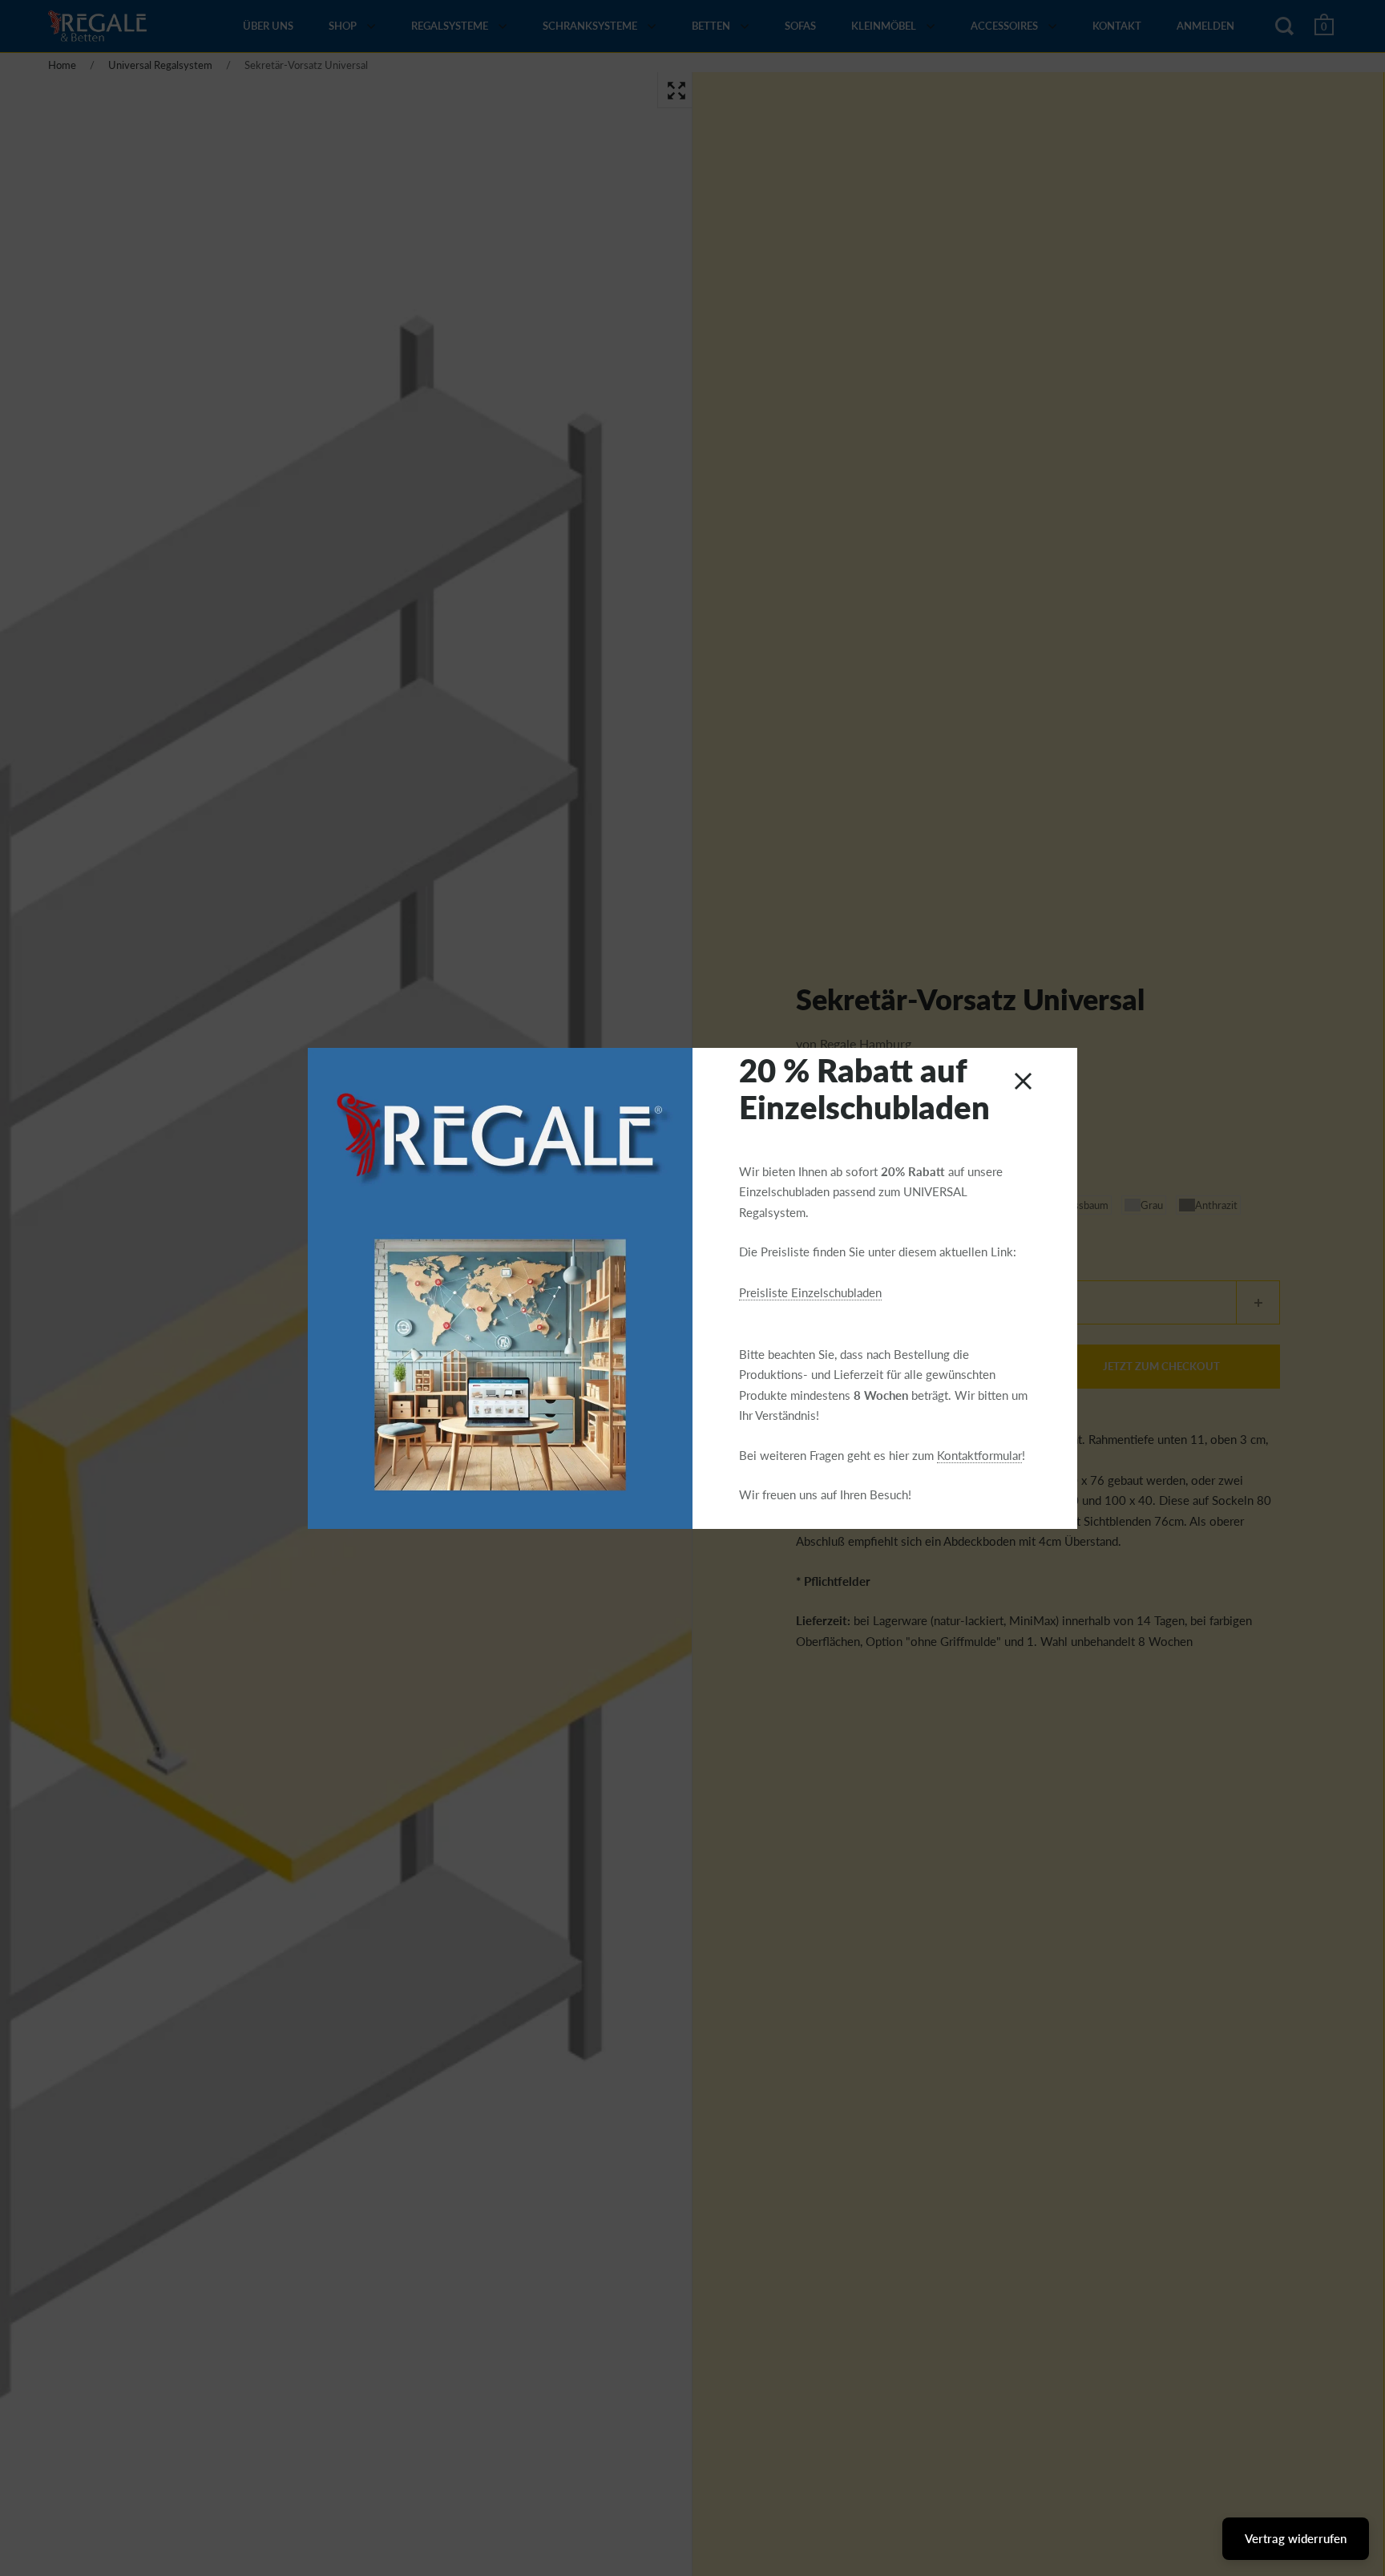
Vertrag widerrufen (1296, 2538)
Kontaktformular (979, 1455)
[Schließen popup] (1023, 1081)
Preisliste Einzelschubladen (810, 1292)
